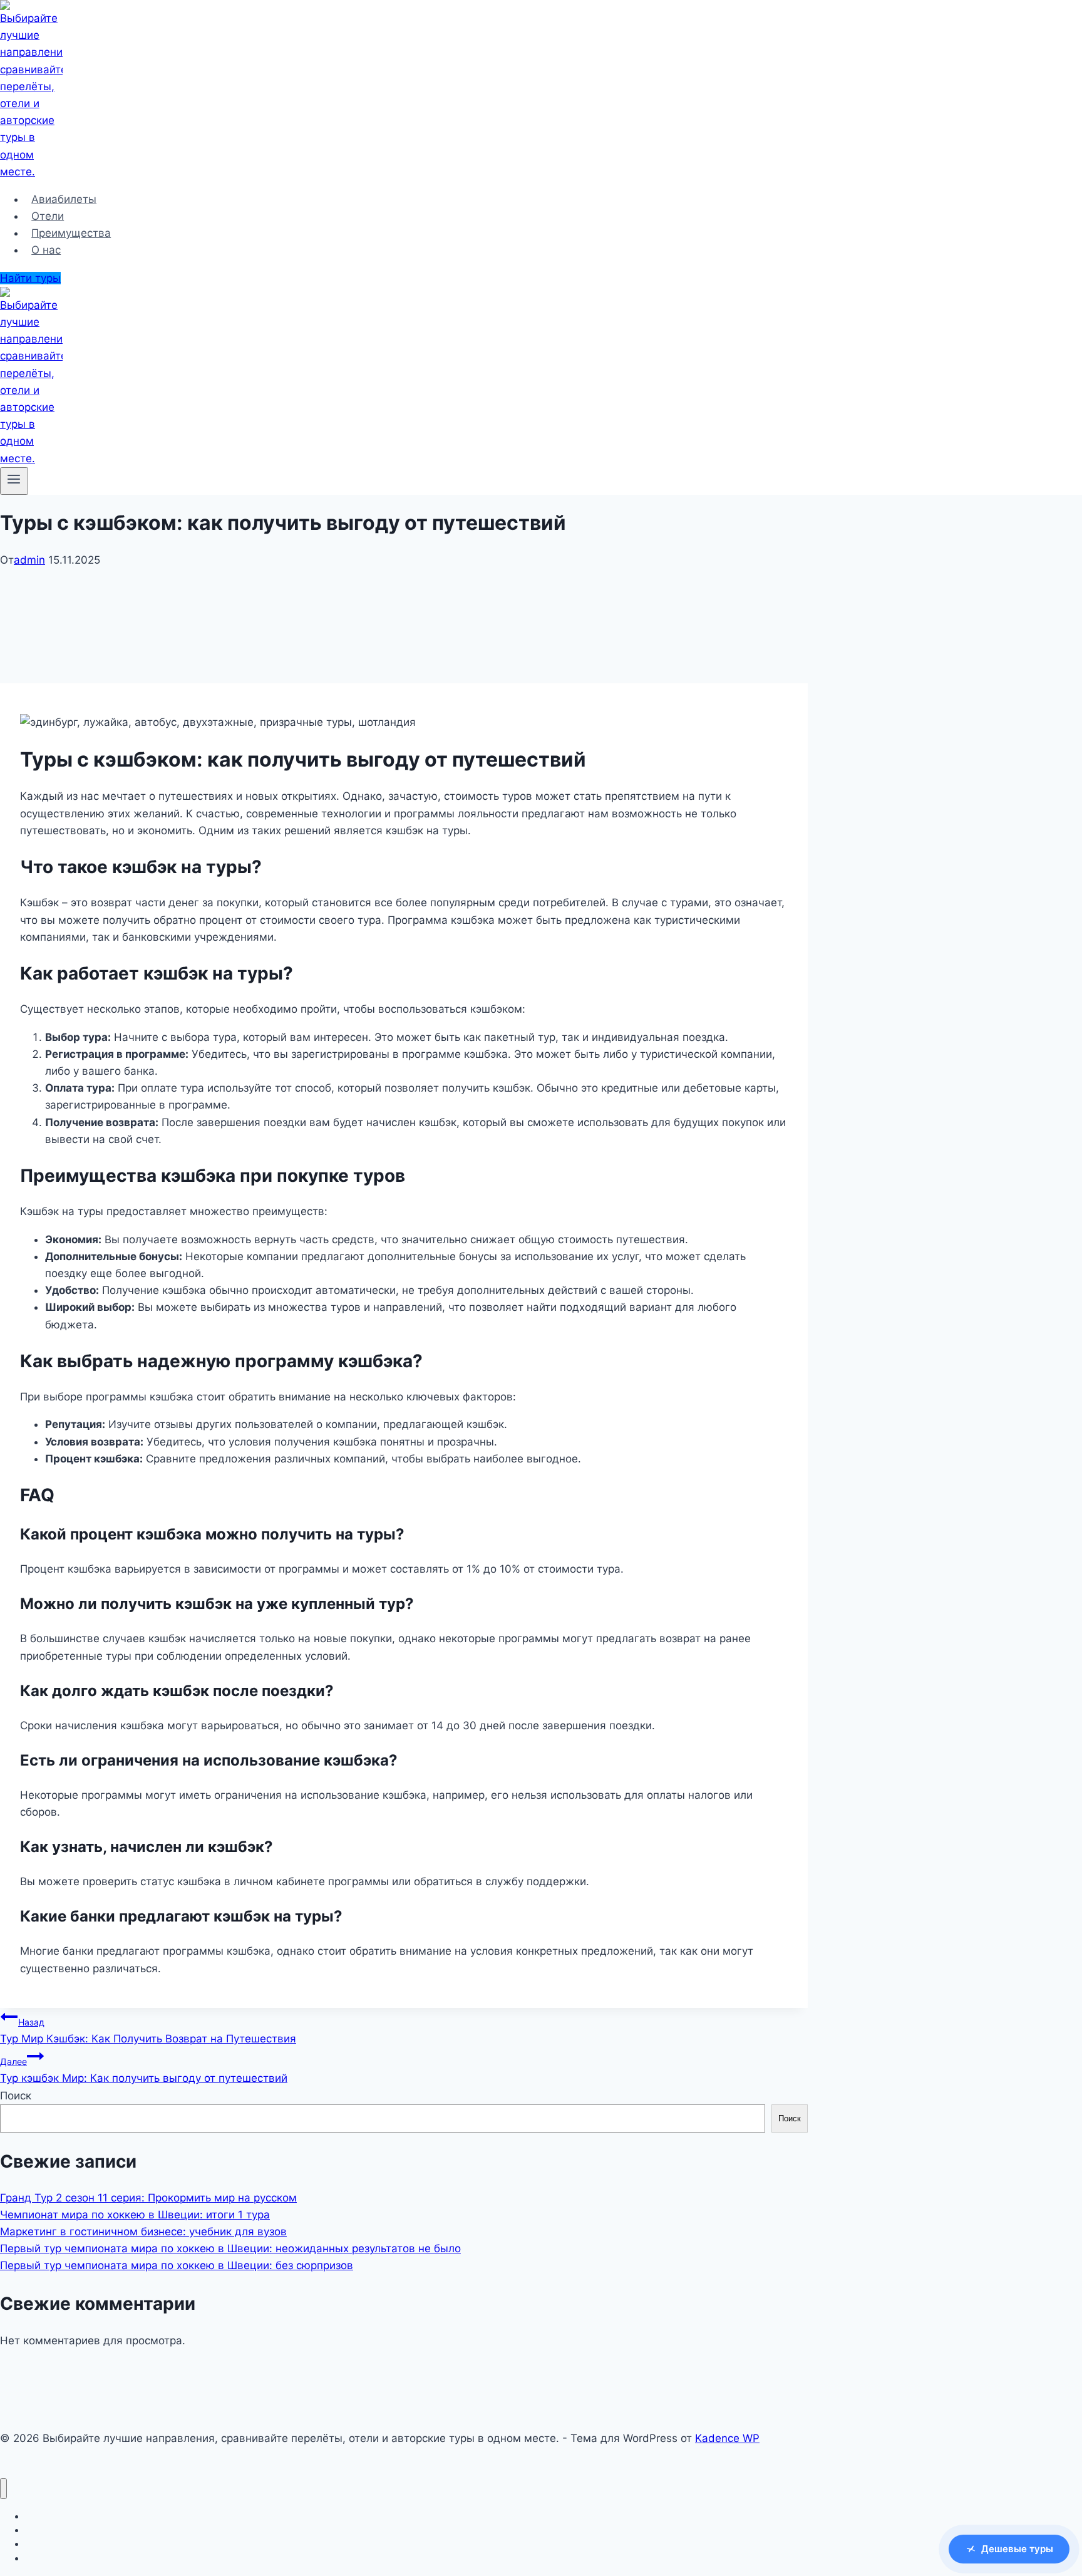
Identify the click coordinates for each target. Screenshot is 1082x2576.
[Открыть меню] (14, 481)
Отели (48, 216)
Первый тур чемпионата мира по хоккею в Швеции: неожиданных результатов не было (230, 2248)
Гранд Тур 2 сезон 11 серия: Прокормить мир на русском (148, 2198)
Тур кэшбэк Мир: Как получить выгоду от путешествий (144, 2070)
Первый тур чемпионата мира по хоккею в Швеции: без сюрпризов (177, 2265)
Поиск (16, 2096)
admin (29, 560)
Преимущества (71, 233)
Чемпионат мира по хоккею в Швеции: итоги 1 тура (135, 2215)
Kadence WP (727, 2438)
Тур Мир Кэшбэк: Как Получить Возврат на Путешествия (148, 2031)
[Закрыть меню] (3, 2489)
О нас (46, 250)
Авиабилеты (64, 199)
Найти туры (30, 278)
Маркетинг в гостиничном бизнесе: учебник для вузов (143, 2232)
